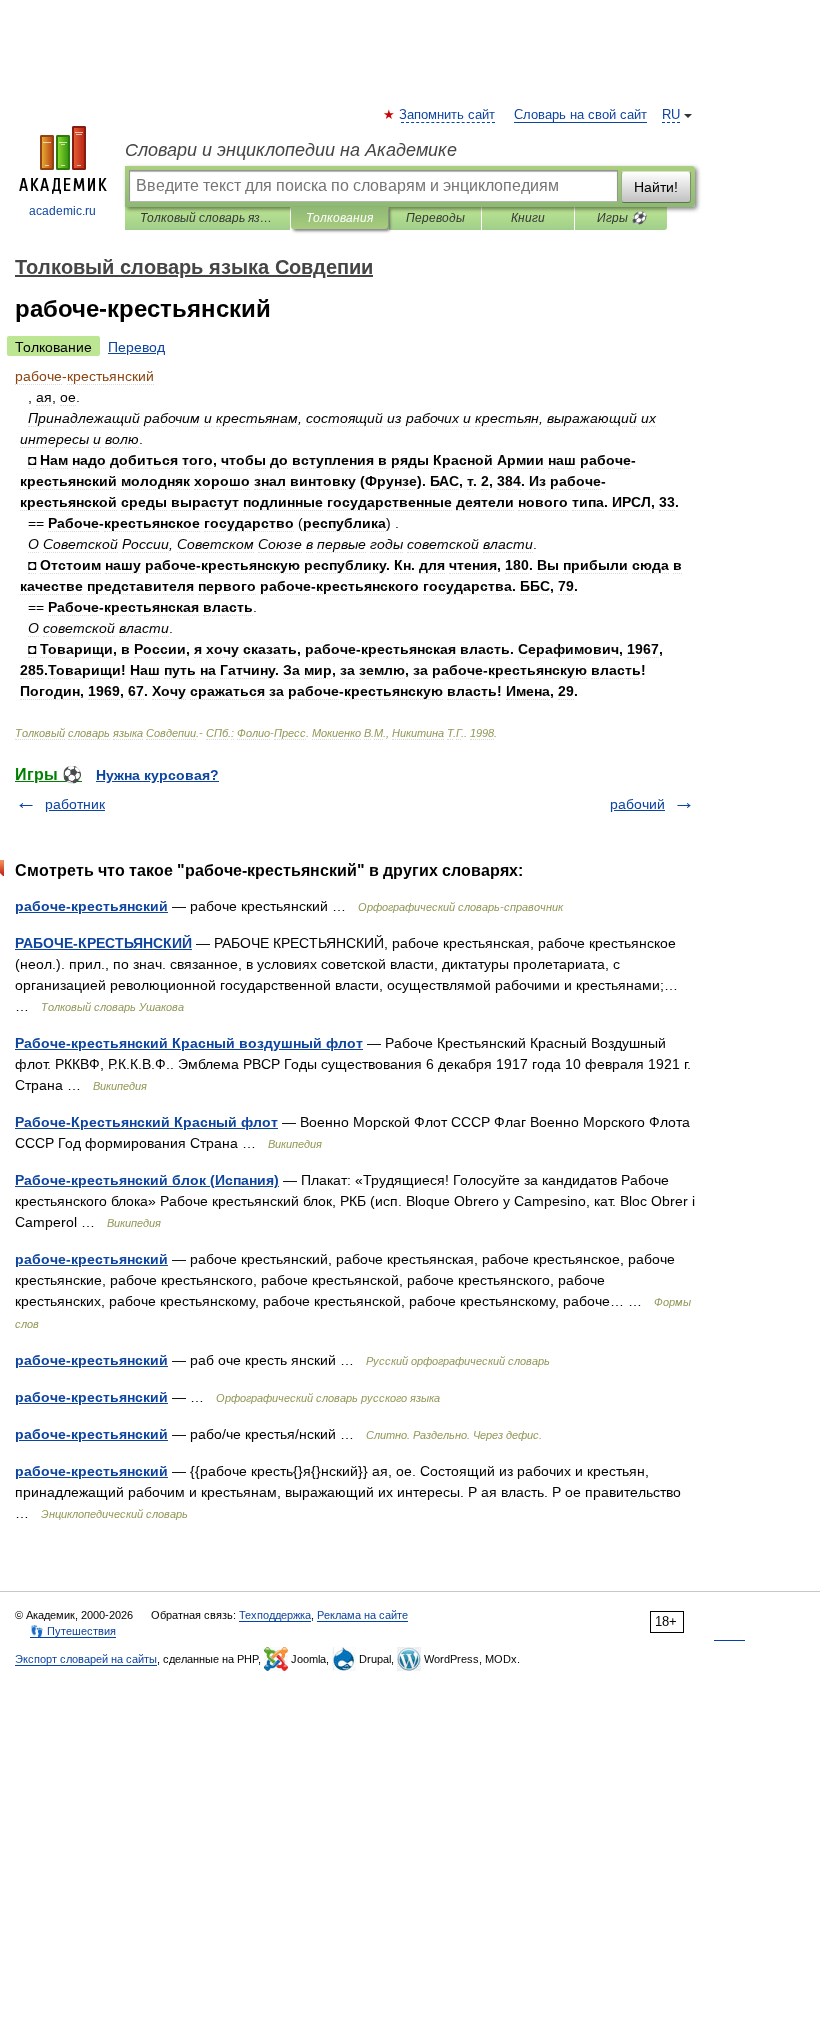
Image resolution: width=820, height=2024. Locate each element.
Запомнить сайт (448, 115)
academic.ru (62, 211)
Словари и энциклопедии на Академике (291, 150)
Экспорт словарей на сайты (86, 1659)
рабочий (637, 804)
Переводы (435, 218)
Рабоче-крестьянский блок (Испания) (147, 1180)
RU (671, 115)
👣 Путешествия (73, 1631)
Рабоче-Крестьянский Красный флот (146, 1122)
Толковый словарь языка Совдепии (207, 218)
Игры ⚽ (621, 218)
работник (75, 804)
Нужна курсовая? (157, 775)
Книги (528, 218)
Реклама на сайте (362, 1615)
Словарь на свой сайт (580, 115)
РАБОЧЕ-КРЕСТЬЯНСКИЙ (103, 943)
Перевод (136, 347)
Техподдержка (275, 1615)
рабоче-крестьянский (91, 906)
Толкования (339, 218)
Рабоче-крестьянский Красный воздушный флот (189, 1043)
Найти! (656, 187)
